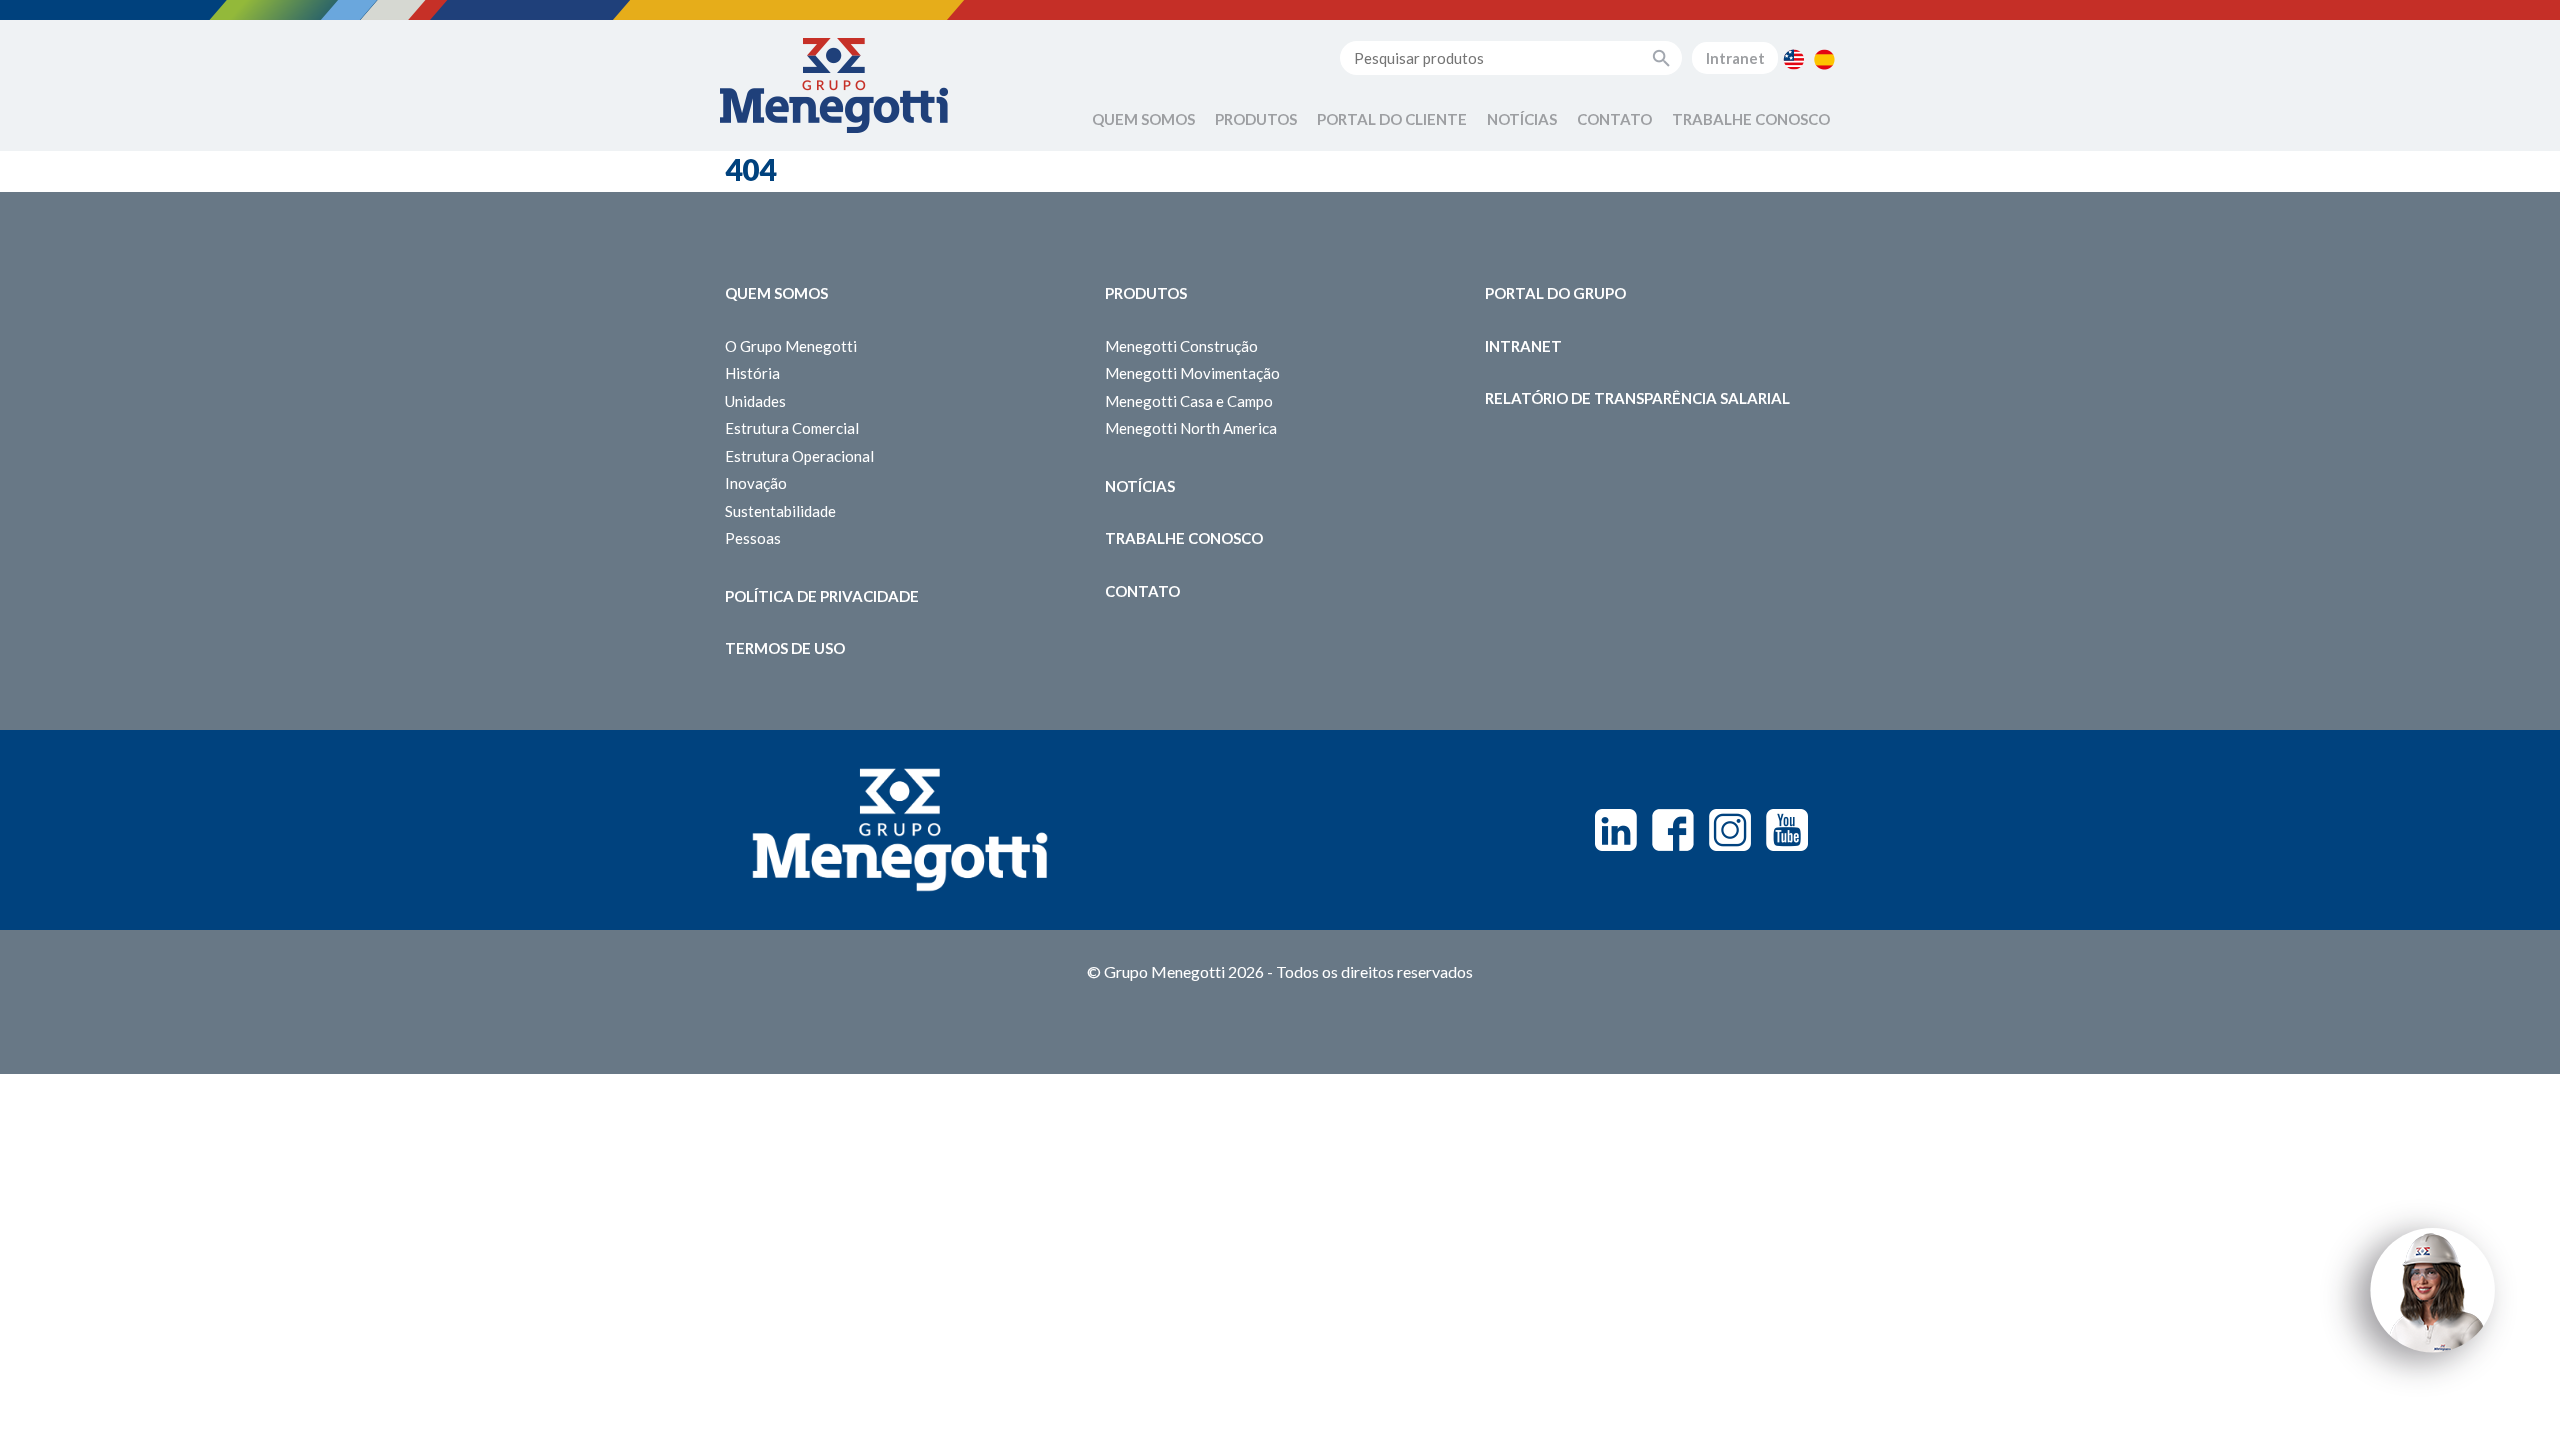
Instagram (1730, 830)
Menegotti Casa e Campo (1189, 401)
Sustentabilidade (780, 511)
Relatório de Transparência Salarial (1637, 398)
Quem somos (776, 293)
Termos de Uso (785, 648)
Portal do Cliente (1392, 119)
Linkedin (1616, 830)
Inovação (756, 483)
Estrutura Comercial (792, 428)
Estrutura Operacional (799, 456)
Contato (1614, 119)
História (752, 373)
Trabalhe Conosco (1751, 119)
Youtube (1787, 830)
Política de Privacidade (822, 596)
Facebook (1673, 830)
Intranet (1735, 58)
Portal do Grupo (1555, 293)
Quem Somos (1143, 119)
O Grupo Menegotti (791, 346)
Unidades (755, 401)
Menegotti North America (1191, 428)
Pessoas (753, 538)
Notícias (1522, 119)
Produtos (1256, 119)
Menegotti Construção (1181, 346)
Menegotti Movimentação (1192, 373)
